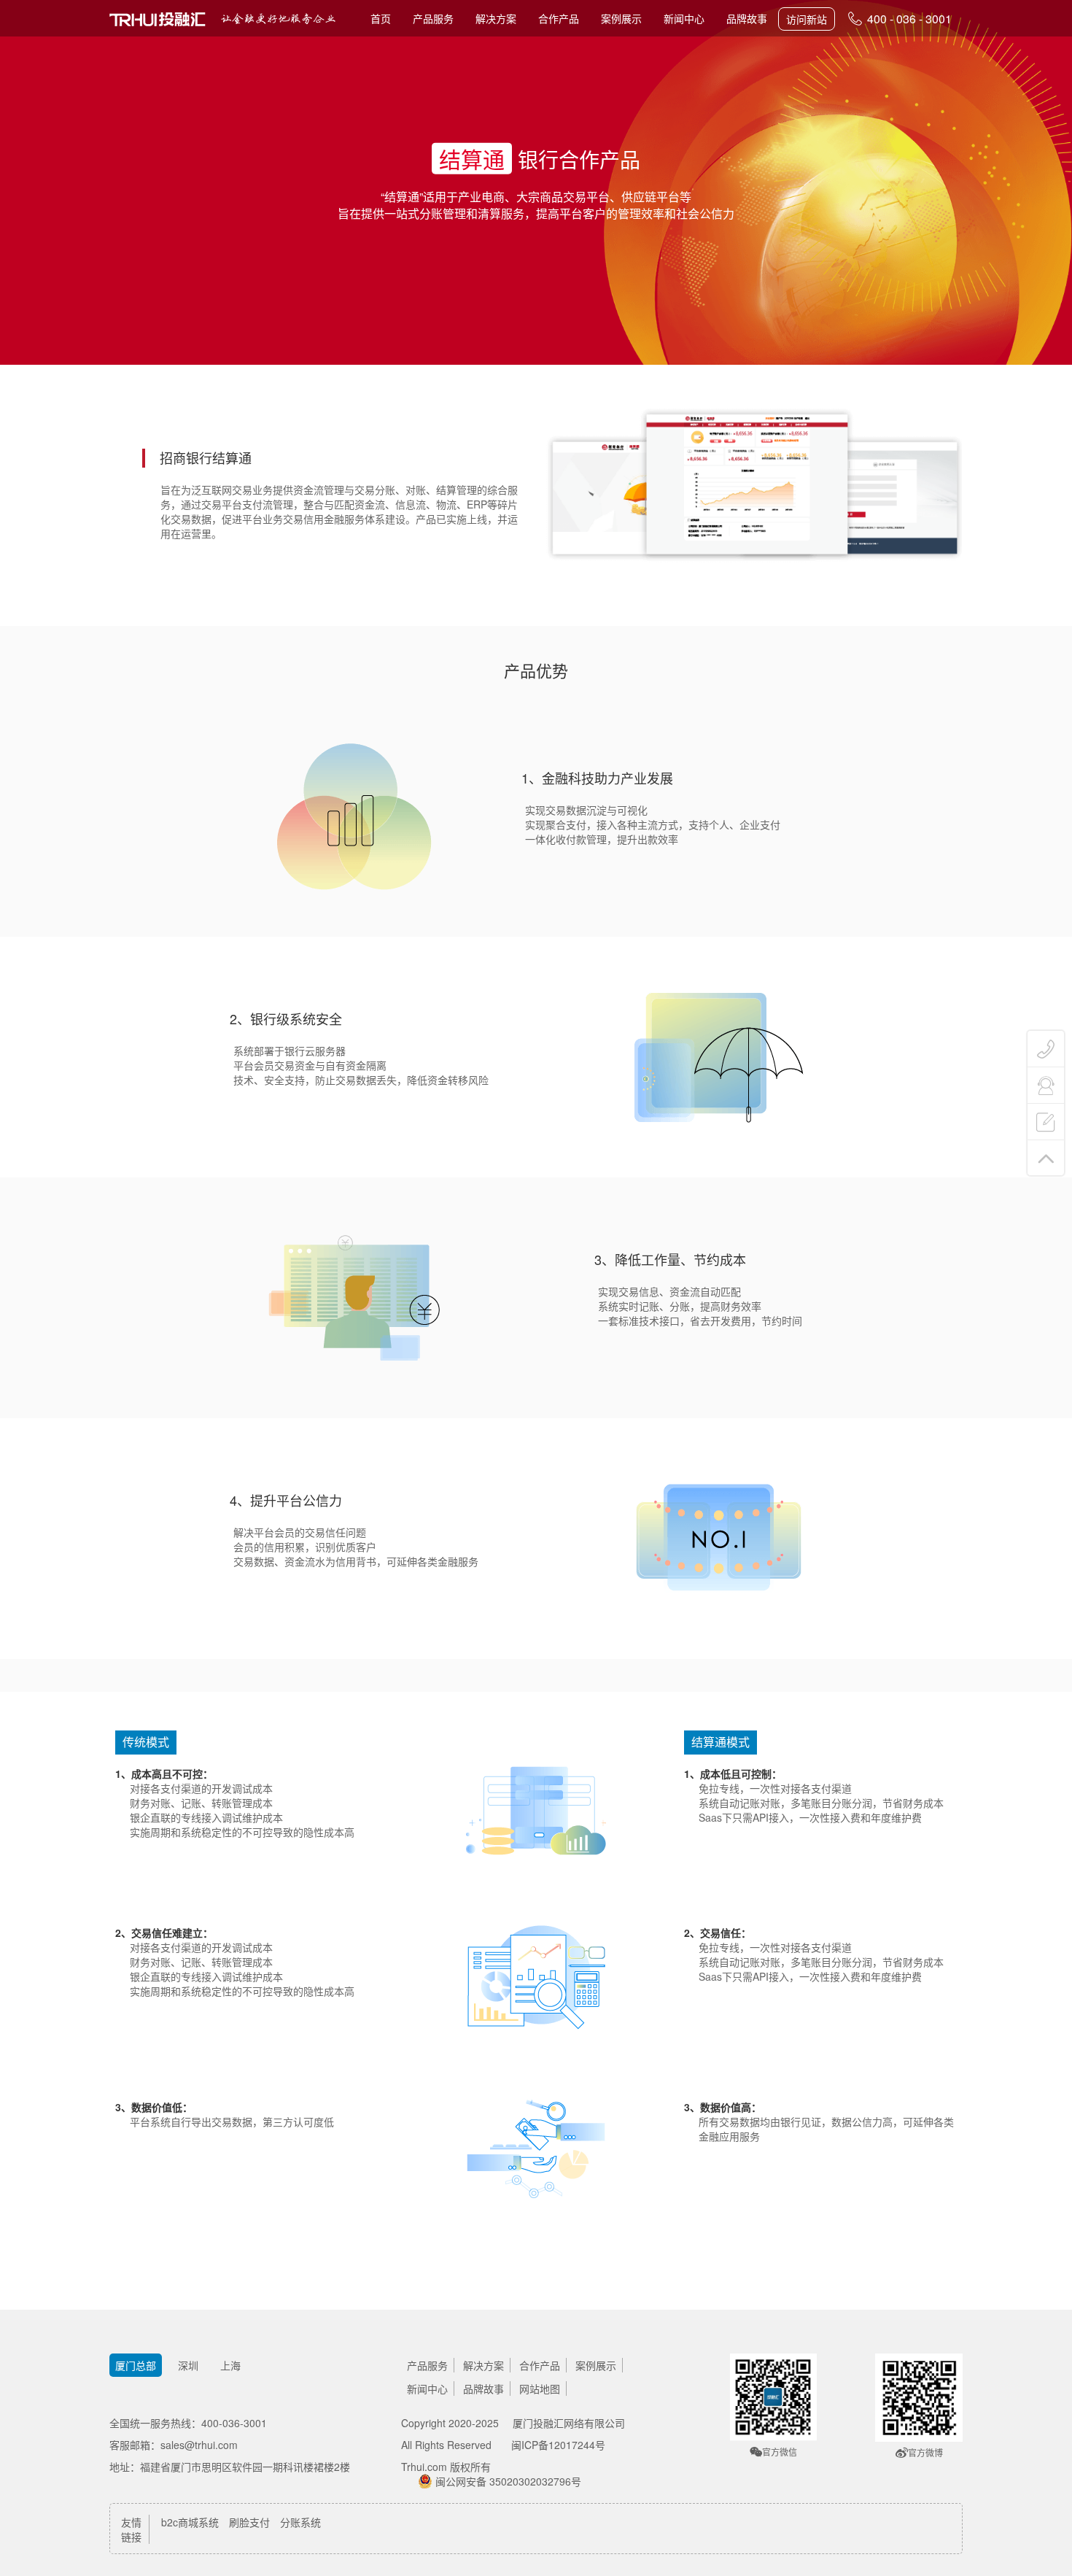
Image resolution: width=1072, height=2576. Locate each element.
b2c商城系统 (190, 2522)
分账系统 (300, 2522)
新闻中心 (684, 18)
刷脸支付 (249, 2522)
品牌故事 (747, 18)
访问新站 (807, 19)
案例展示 (621, 18)
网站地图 (540, 2389)
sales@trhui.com (199, 2445)
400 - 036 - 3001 (908, 19)
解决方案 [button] (496, 18)
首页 (381, 18)
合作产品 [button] (559, 18)
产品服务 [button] (433, 18)
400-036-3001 (234, 2423)
